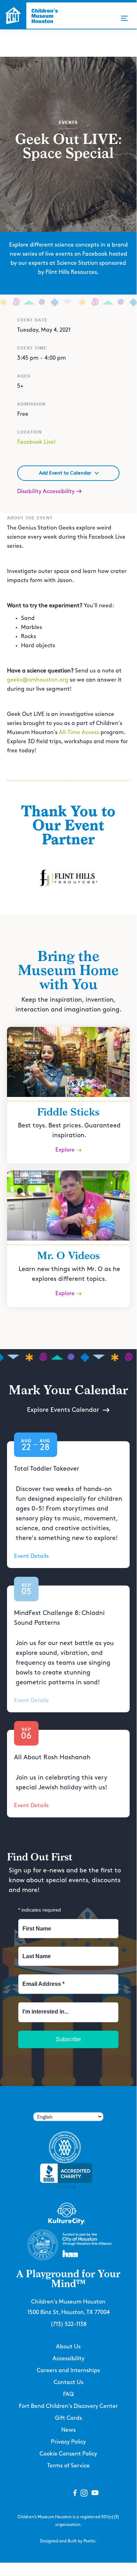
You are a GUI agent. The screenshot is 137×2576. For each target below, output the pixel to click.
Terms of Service (68, 2466)
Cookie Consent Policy (68, 2454)
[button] (124, 18)
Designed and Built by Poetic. (68, 2541)
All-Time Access (79, 733)
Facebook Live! (36, 442)
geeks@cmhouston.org (38, 680)
